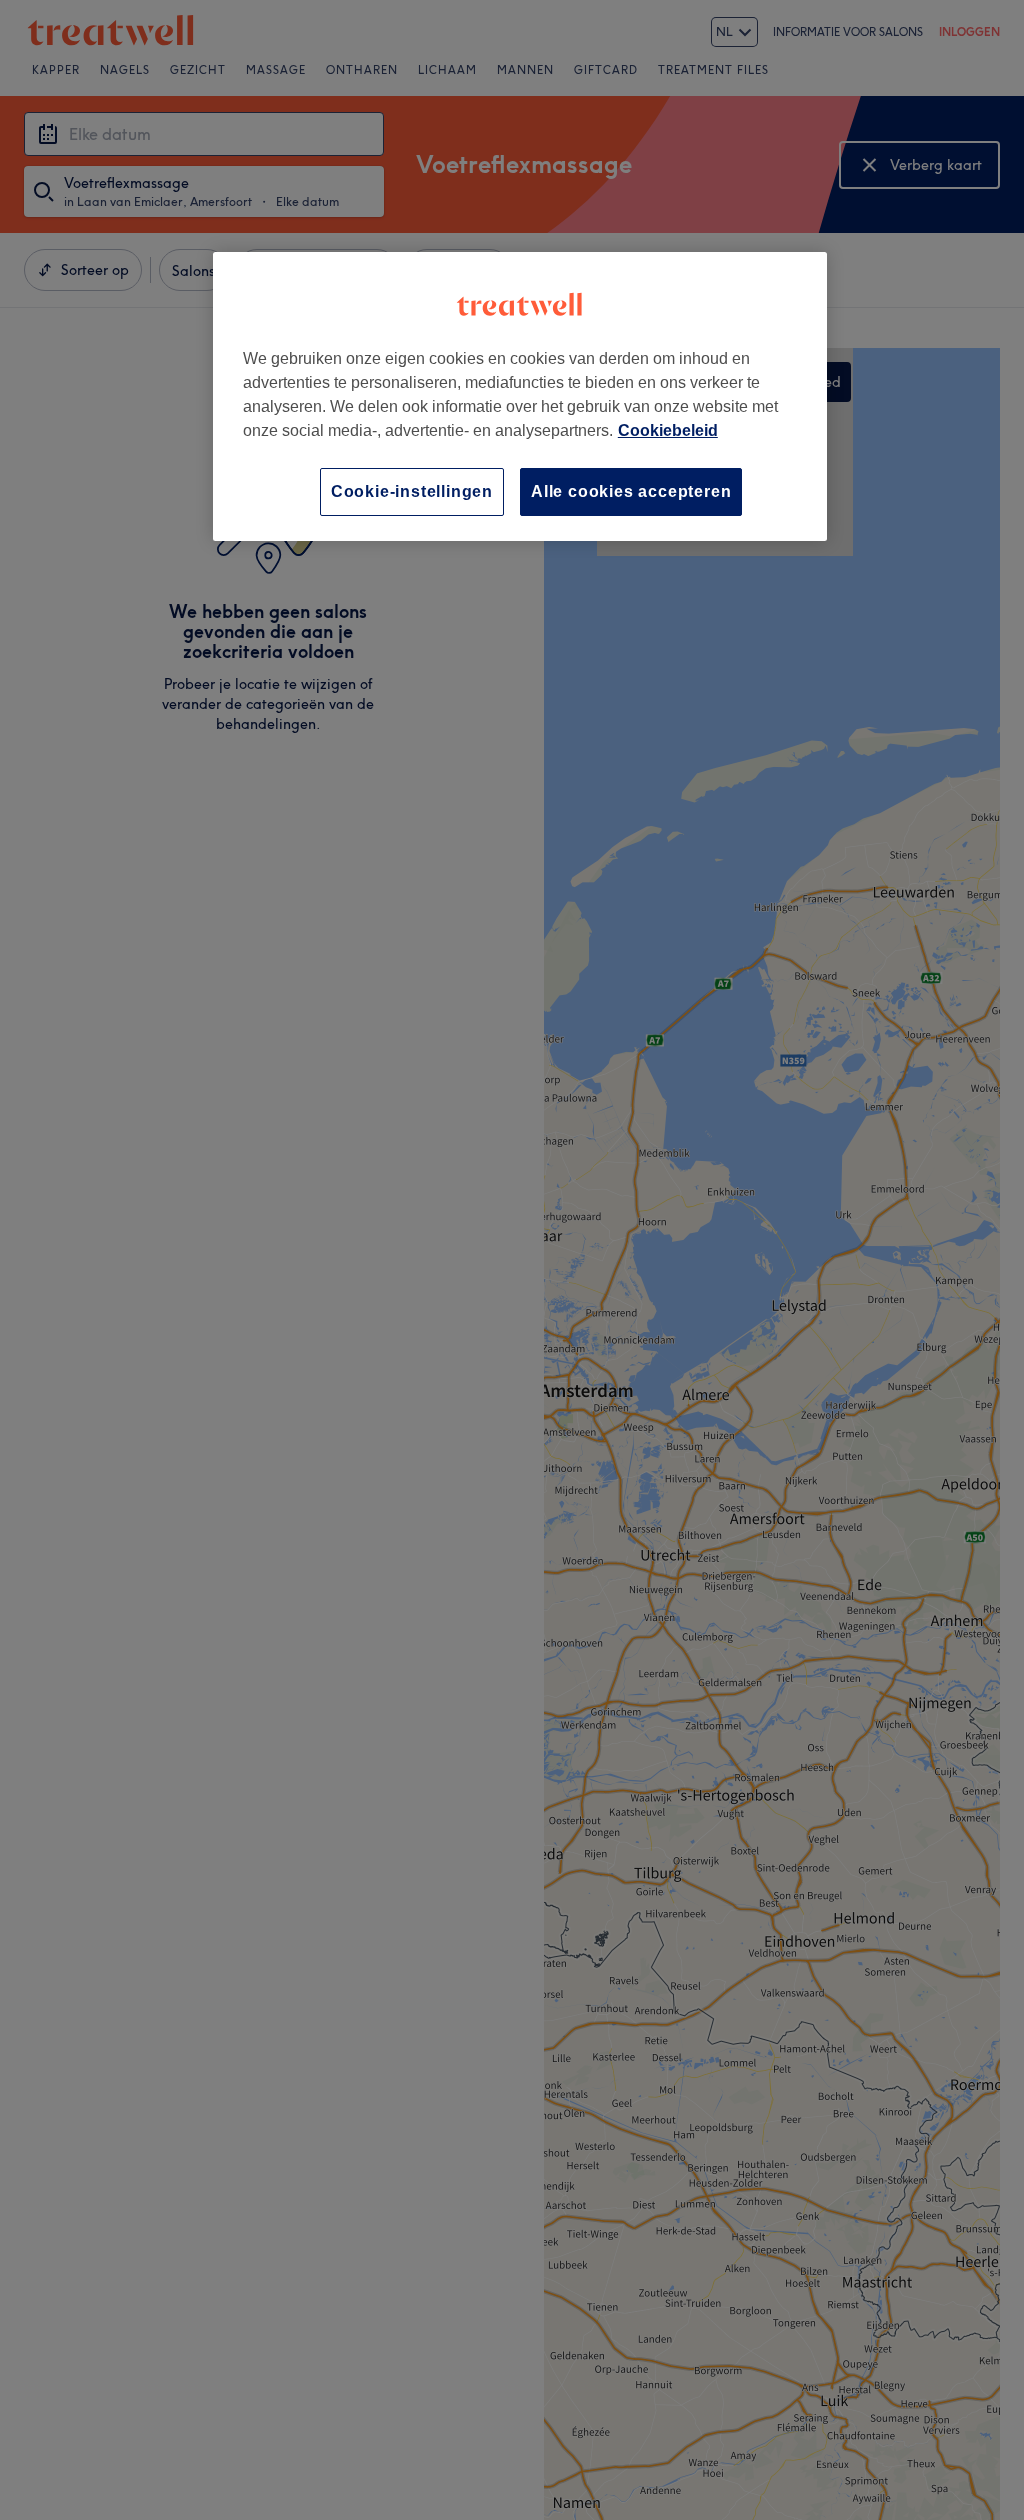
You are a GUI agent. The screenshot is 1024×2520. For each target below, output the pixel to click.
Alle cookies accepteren (631, 491)
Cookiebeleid (668, 430)
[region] (520, 396)
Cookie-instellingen (412, 491)
